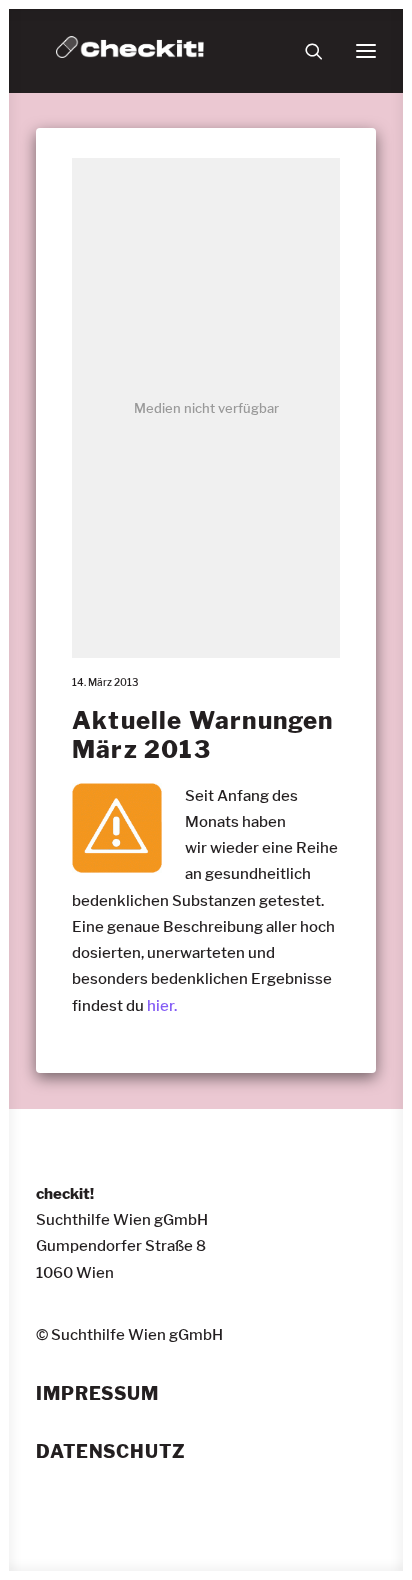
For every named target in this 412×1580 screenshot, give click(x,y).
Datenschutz (111, 1452)
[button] (366, 51)
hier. (162, 1006)
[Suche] (305, 51)
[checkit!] (130, 51)
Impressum (97, 1394)
